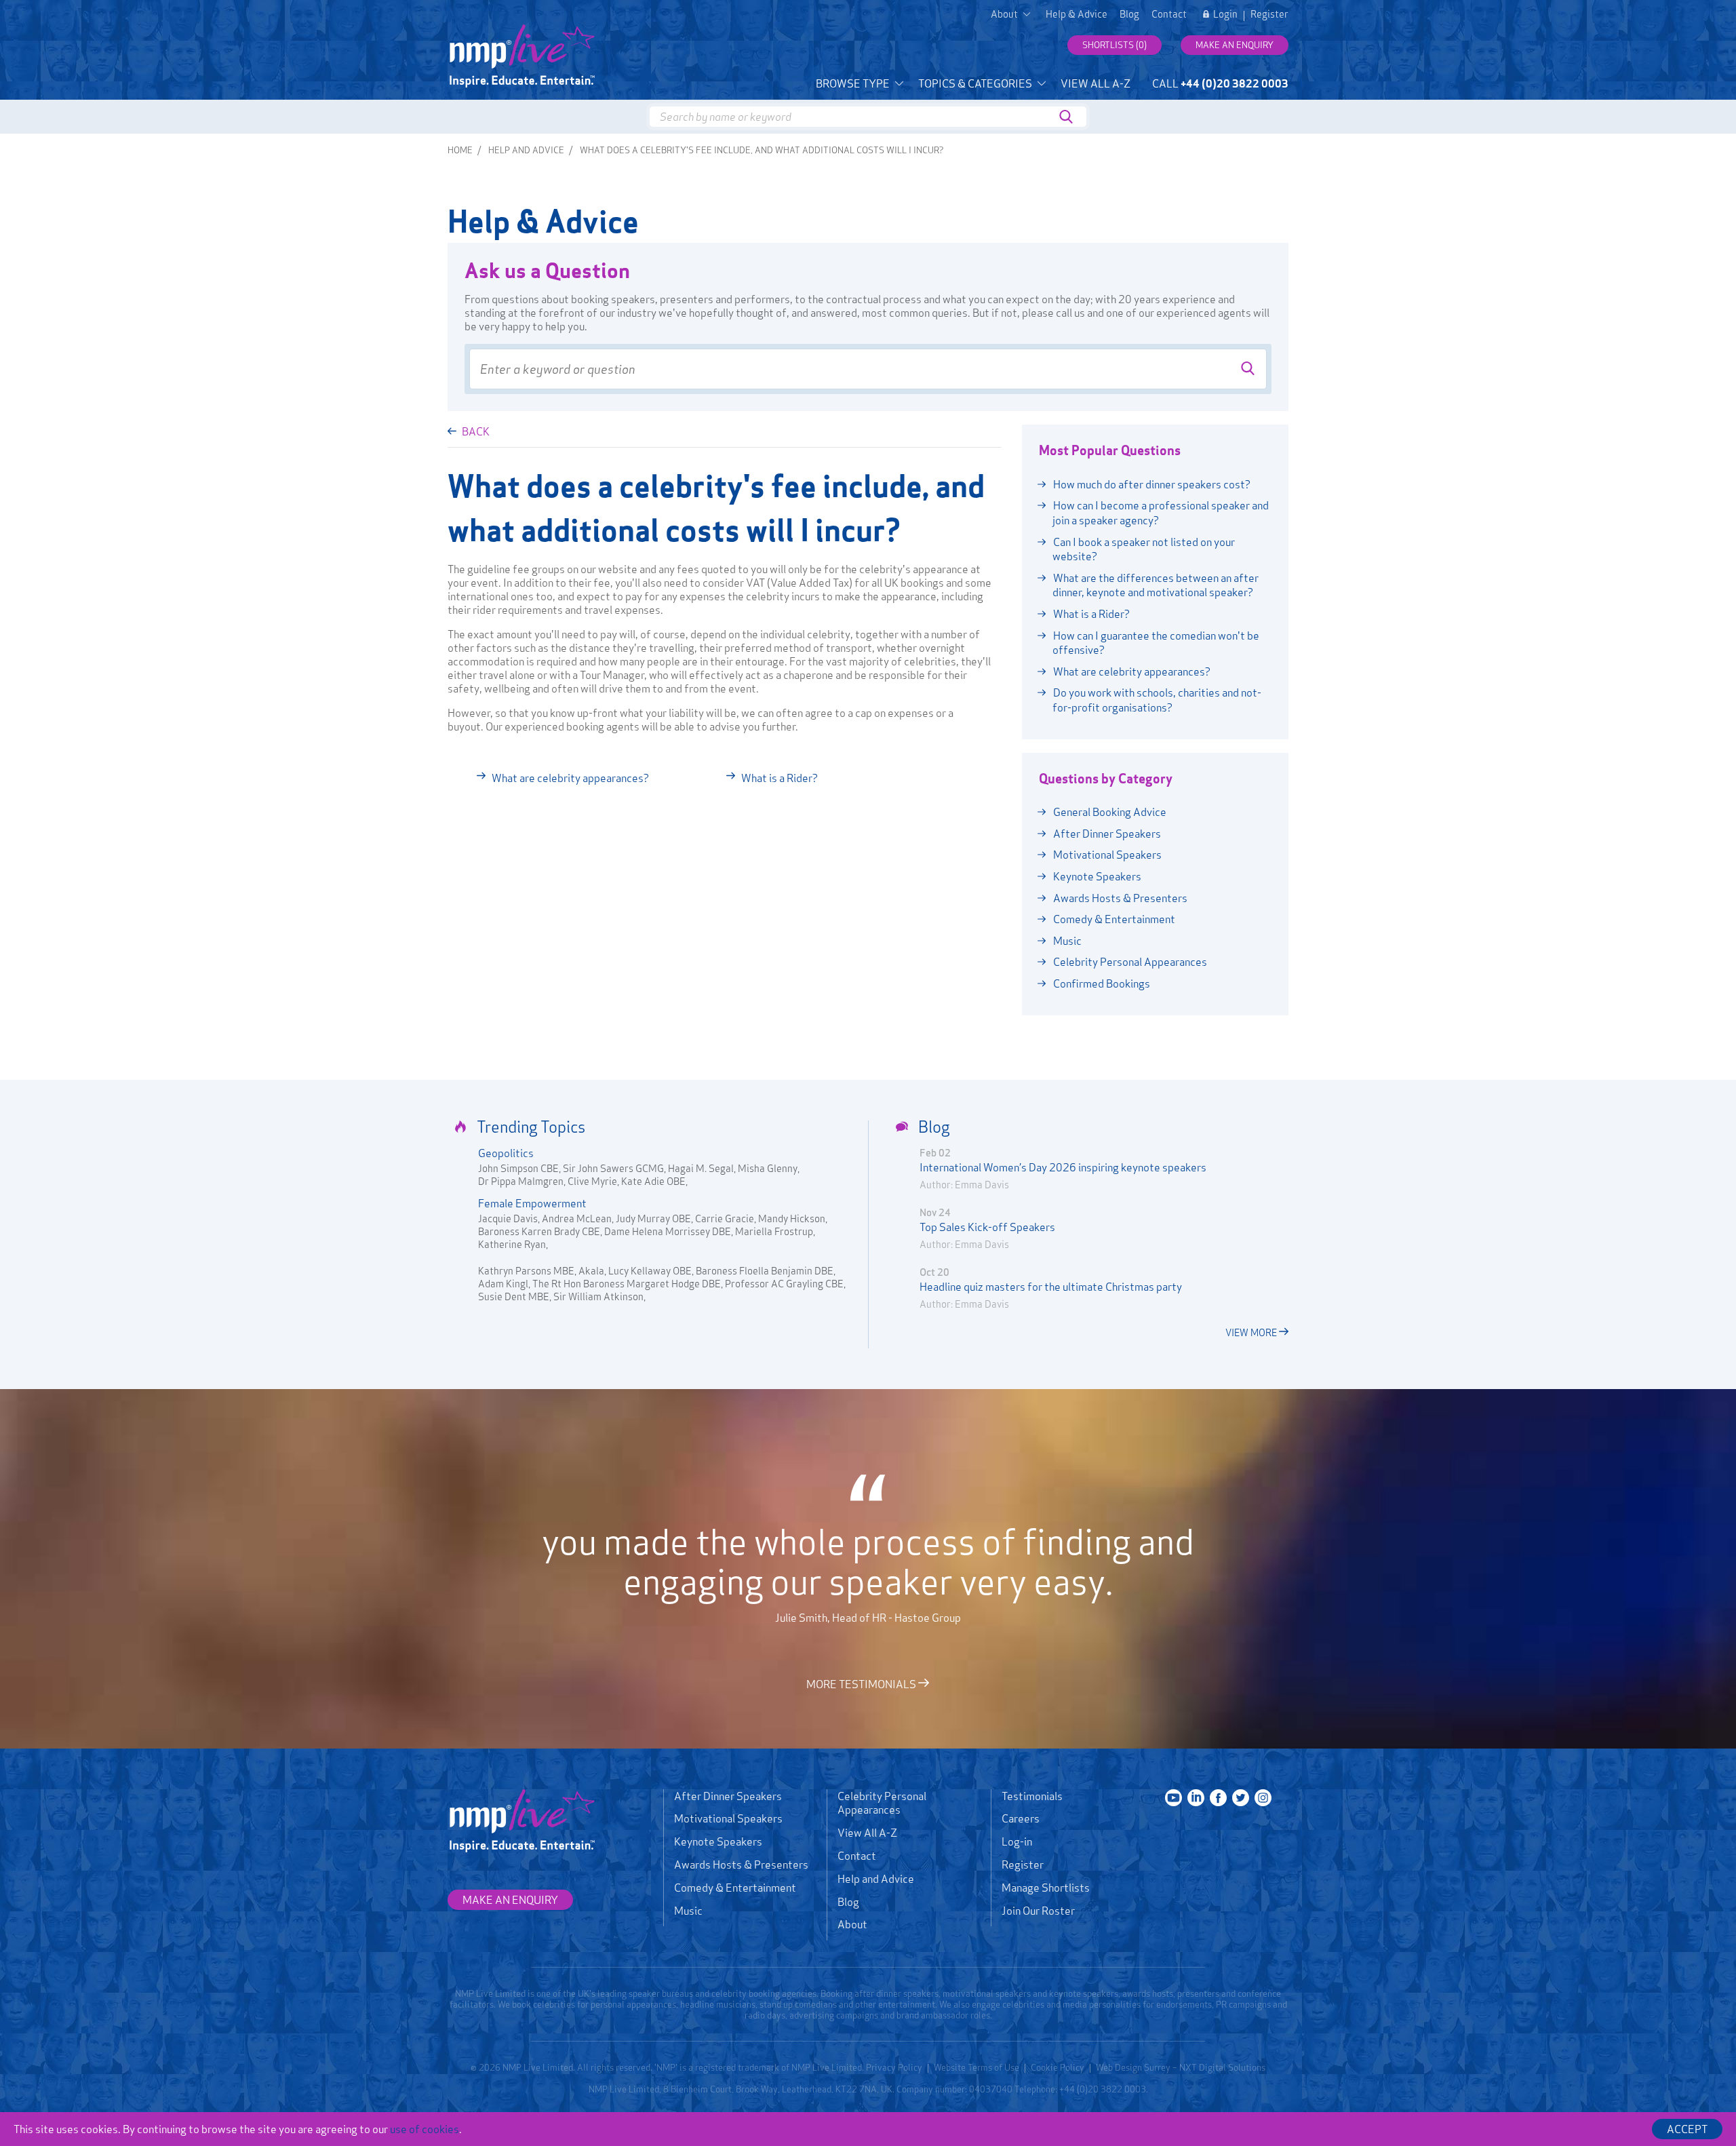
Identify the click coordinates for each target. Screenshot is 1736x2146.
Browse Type (854, 83)
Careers (1021, 1818)
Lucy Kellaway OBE (650, 1271)
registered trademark (737, 2067)
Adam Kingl (503, 1284)
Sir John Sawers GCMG (613, 1168)
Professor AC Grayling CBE (784, 1284)
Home (460, 150)
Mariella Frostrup (774, 1231)
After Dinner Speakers (1106, 834)
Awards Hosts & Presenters (1119, 898)
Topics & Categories (976, 83)
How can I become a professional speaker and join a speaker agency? (1160, 513)
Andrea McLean (577, 1218)
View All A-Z (1096, 83)
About (852, 1924)
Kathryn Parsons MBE (526, 1271)
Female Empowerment (532, 1203)
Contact (1169, 14)
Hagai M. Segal (701, 1168)
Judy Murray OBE (653, 1218)
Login (1225, 14)
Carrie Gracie (725, 1218)
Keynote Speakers (1096, 876)
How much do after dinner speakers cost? (1151, 484)
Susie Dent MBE (514, 1296)
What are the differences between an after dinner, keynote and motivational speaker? (1155, 585)
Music (1066, 941)
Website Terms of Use (976, 2067)
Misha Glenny (768, 1168)
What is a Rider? (780, 778)
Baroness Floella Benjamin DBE (765, 1271)
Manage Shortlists (1046, 1888)
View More (1252, 1332)
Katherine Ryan (512, 1244)
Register (1269, 14)
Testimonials (1032, 1796)
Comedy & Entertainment (1113, 919)
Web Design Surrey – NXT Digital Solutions (1181, 2067)
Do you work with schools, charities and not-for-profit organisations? (1156, 700)
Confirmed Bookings (1101, 983)
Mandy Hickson (792, 1218)
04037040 (991, 2089)
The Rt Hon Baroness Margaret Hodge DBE (627, 1284)
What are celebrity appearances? (570, 778)
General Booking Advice (1109, 812)
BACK (475, 431)
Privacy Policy (894, 2067)
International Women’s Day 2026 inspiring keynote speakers (1063, 1167)
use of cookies (425, 2129)
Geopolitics (506, 1153)
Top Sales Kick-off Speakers (987, 1227)
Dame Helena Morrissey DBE (668, 1231)
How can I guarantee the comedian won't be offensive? (1155, 643)
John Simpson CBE (518, 1168)
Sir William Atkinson (598, 1296)
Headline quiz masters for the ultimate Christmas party (1051, 1287)
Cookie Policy (1058, 2067)
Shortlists (1114, 45)
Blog (1129, 14)
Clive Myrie (592, 1181)
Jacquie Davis (508, 1218)
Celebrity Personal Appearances (1129, 962)
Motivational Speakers (1106, 855)
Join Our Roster (1038, 1911)
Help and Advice (526, 150)
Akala (591, 1271)
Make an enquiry (1235, 45)
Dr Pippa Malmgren (521, 1181)
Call (1220, 83)
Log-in (1017, 1841)
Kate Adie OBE (653, 1181)
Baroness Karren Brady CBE (539, 1231)
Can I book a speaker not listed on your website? (1143, 549)
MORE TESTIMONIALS (862, 1683)
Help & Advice (1077, 14)
